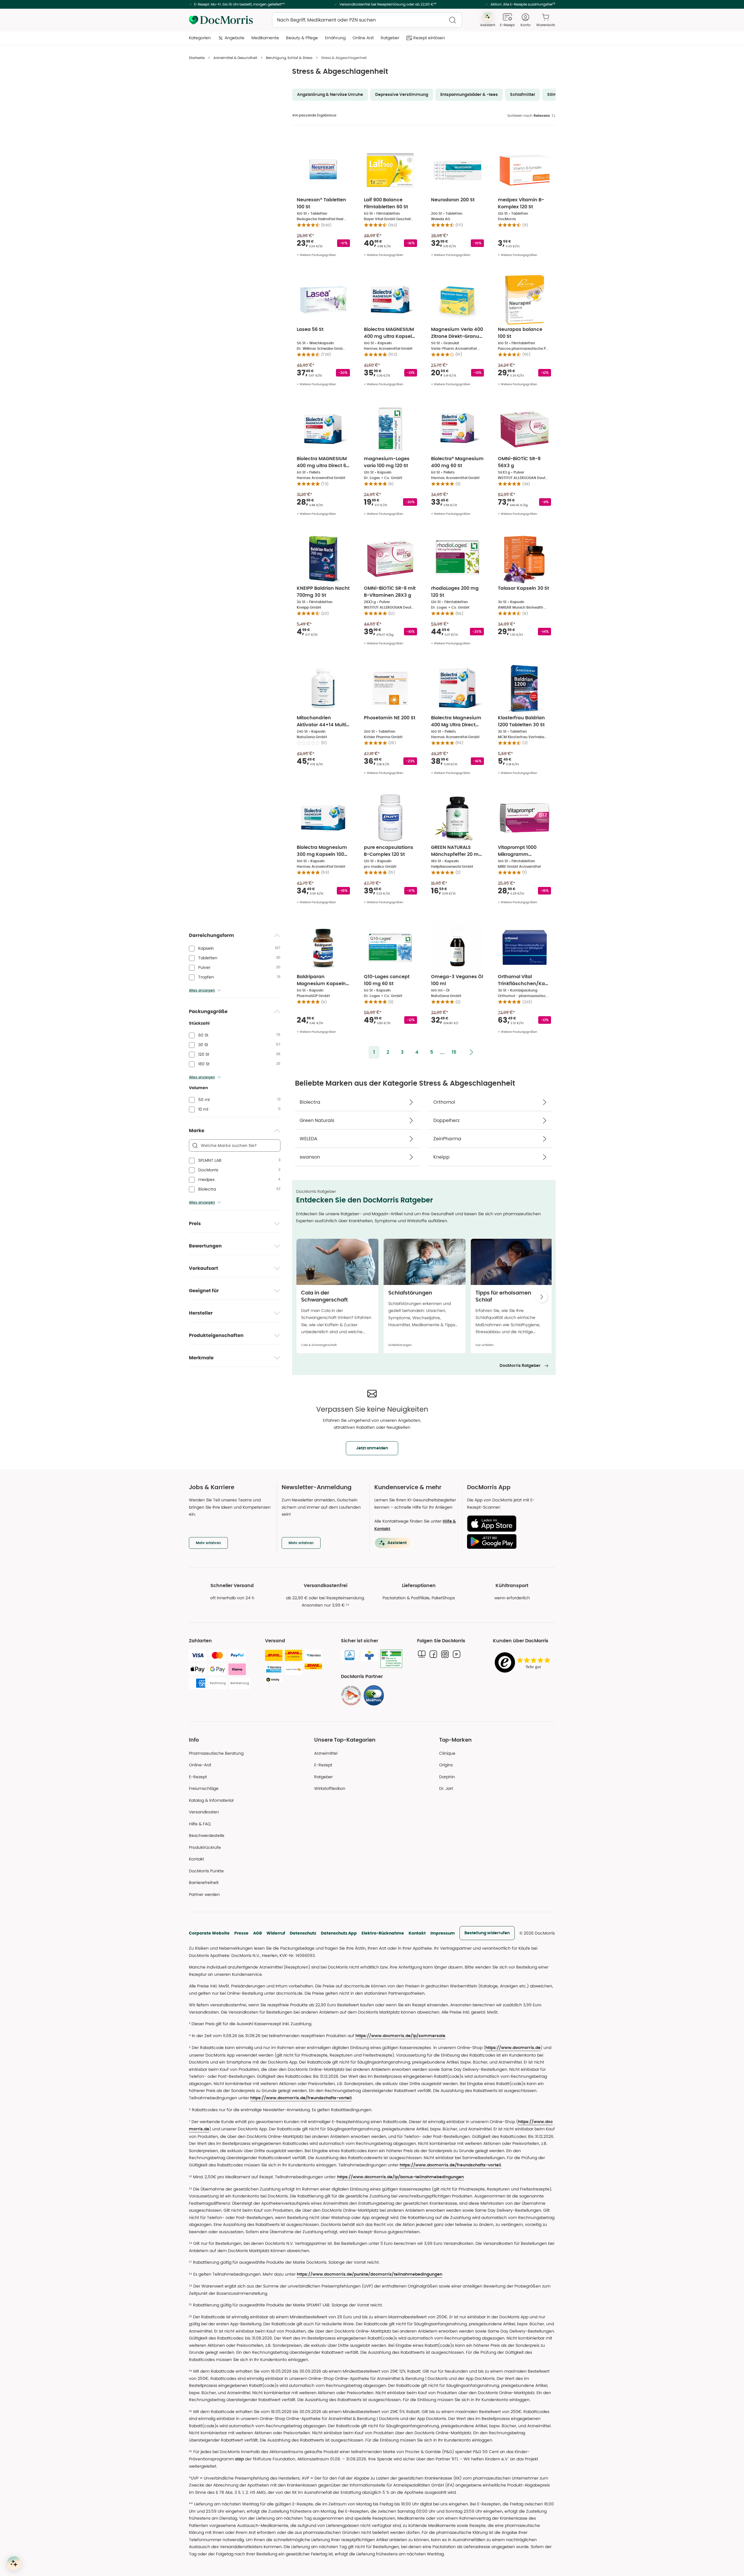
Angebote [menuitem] (235, 38)
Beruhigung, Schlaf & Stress (289, 58)
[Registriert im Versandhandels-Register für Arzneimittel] (391, 1659)
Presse (241, 1933)
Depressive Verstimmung (402, 95)
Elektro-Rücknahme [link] (383, 1933)
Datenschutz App (339, 1933)
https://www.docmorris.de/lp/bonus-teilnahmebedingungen (400, 2177)
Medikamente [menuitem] (265, 38)
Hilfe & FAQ (200, 1824)
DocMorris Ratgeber (520, 1366)
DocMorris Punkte (206, 1871)
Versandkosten (204, 1812)
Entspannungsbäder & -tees (469, 95)
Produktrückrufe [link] (205, 1847)
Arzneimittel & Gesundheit (235, 58)
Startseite (197, 58)
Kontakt (417, 1933)
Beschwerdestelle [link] (207, 1835)
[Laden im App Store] (509, 1524)
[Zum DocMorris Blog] (422, 1654)
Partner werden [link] (204, 1894)
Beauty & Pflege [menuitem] (302, 38)
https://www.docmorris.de (513, 2048)
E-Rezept (198, 1777)
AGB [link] (257, 1933)
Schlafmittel (523, 95)
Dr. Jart (446, 1788)
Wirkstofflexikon (330, 1788)
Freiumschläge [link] (204, 1788)
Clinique (447, 1753)
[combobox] (367, 20)
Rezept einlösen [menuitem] (429, 38)
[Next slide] (542, 1297)
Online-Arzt (200, 1765)
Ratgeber (323, 1777)
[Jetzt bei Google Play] (509, 1541)
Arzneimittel (326, 1753)
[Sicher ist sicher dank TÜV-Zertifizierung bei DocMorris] (350, 1655)
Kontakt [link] (196, 1859)
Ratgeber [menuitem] (390, 38)
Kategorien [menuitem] (200, 38)
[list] (424, 1298)
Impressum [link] (443, 1933)
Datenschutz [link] (303, 1933)
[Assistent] (14, 2563)
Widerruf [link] (276, 1933)
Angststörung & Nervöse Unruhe (330, 95)
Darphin (447, 1777)
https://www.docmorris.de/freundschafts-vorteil (301, 2098)
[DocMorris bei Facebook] (433, 1654)
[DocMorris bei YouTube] (457, 1654)
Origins (446, 1765)
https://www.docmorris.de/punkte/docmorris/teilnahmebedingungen (370, 2274)
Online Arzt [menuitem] (363, 38)
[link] (351, 1695)
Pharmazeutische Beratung (216, 1753)
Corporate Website (209, 1933)
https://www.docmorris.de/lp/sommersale (400, 2036)
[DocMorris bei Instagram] (445, 1654)
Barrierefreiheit (204, 1883)
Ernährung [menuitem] (335, 38)
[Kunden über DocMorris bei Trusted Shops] (524, 1663)
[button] (374, 1052)
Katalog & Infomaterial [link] (211, 1800)
